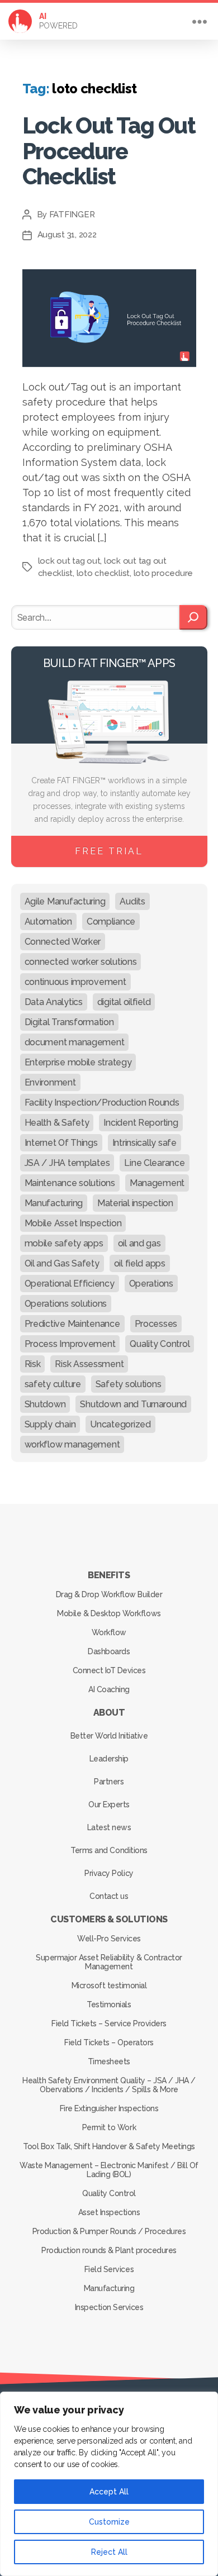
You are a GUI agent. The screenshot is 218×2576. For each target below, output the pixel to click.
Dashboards (109, 1651)
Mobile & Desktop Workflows (109, 1613)
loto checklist (103, 573)
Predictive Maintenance (72, 1324)
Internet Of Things (61, 1143)
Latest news (109, 1827)
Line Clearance (154, 1163)
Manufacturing (54, 1203)
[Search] (193, 617)
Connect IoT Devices (109, 1670)
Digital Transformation (69, 1022)
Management (157, 1183)
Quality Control (160, 1344)
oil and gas (139, 1243)
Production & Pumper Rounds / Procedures (109, 2231)
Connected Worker (63, 942)
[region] (109, 2484)
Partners (109, 1782)
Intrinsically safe (144, 1143)
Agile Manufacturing (65, 901)
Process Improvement (70, 1344)
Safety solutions (129, 1384)
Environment (50, 1082)
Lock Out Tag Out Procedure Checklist (109, 151)
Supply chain (50, 1424)
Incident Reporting (141, 1123)
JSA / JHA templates (67, 1163)
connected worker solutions (81, 962)
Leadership (109, 1759)
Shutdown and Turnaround (133, 1404)
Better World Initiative (109, 1736)
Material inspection (135, 1203)
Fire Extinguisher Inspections (109, 2108)
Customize (109, 2522)
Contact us (109, 1896)
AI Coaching (109, 1689)
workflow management (72, 1444)
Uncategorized (120, 1424)
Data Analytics (54, 1002)
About (109, 1713)
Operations (151, 1284)
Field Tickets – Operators (109, 2042)
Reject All (109, 2552)
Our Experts (109, 1804)
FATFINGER (72, 215)
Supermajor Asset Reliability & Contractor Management (109, 1962)
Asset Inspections (109, 2212)
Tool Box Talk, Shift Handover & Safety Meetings (109, 2146)
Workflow (109, 1632)
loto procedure (163, 573)
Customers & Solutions (109, 1919)
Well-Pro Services (109, 1939)
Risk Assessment (89, 1364)
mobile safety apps (64, 1243)
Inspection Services (109, 2307)
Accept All (109, 2492)
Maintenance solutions (70, 1183)
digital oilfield (124, 1002)
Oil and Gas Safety (62, 1263)
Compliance (111, 922)
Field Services (109, 2269)
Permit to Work (109, 2127)
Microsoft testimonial (109, 1985)
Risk (33, 1364)
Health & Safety (57, 1123)
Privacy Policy (109, 1873)
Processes (156, 1324)
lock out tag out (69, 561)
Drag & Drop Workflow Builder (109, 1594)
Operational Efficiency (70, 1284)
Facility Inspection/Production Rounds (102, 1103)
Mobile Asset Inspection (73, 1223)
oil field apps (140, 1263)
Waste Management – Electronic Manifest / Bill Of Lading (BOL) (109, 2170)
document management (75, 1042)
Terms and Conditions (109, 1850)
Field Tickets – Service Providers (109, 2023)
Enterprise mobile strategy (78, 1062)
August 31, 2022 (67, 235)
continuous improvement (75, 982)
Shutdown (45, 1404)
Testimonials (109, 2004)
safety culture (53, 1384)
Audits (132, 901)
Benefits (109, 1575)
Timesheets (109, 2061)
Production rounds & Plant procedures (109, 2250)
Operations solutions (66, 1304)
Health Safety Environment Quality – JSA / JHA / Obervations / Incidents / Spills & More (109, 2085)
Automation (48, 922)
